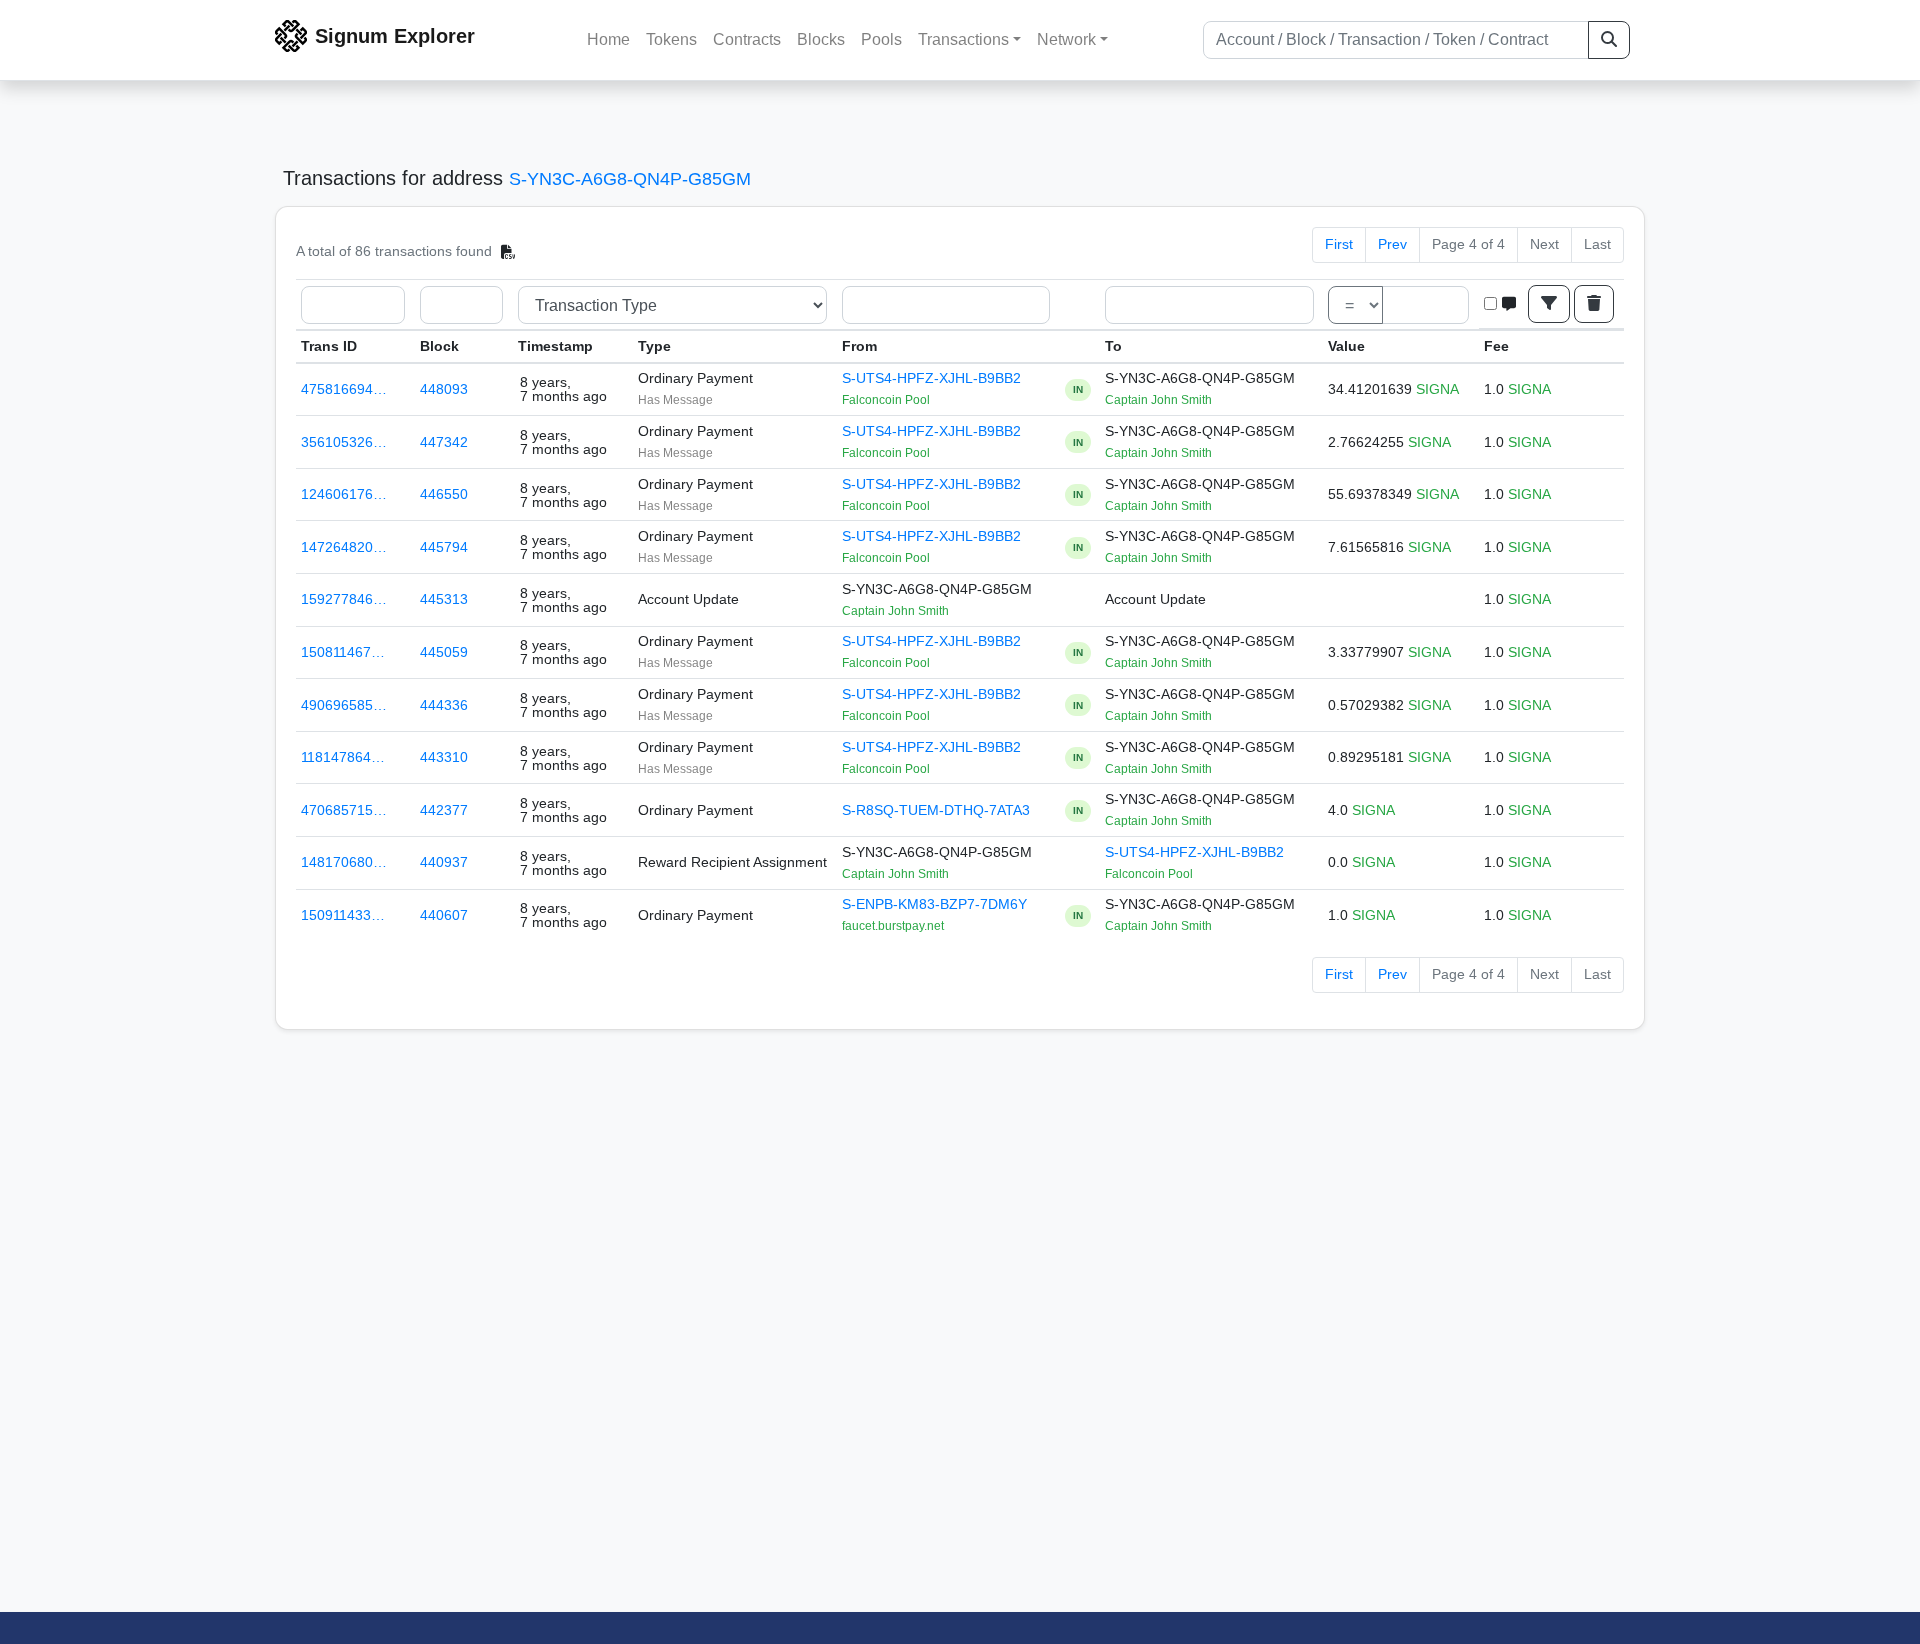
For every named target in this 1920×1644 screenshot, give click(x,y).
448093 (444, 389)
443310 (444, 757)
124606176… (344, 494)
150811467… (343, 652)
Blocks (821, 39)
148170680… (344, 862)
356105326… (344, 442)
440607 (444, 915)
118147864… (343, 757)
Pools (881, 39)
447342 (444, 442)
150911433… (343, 915)
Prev (1392, 244)
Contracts (747, 39)
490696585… (344, 705)
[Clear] (1594, 304)
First (1339, 244)
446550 (444, 494)
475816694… (344, 389)
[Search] (1609, 40)
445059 (444, 652)
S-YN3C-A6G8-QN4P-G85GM (630, 179)
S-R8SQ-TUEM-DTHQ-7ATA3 (936, 810)
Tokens (671, 39)
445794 (444, 547)
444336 (444, 705)
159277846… (344, 599)
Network (1066, 39)
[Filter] (1549, 304)
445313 (444, 599)
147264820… (344, 547)
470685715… (344, 810)
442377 (444, 810)
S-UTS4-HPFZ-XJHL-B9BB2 (931, 378)
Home (608, 39)
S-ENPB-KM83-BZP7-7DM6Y (934, 904)
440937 (444, 862)
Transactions (963, 39)
